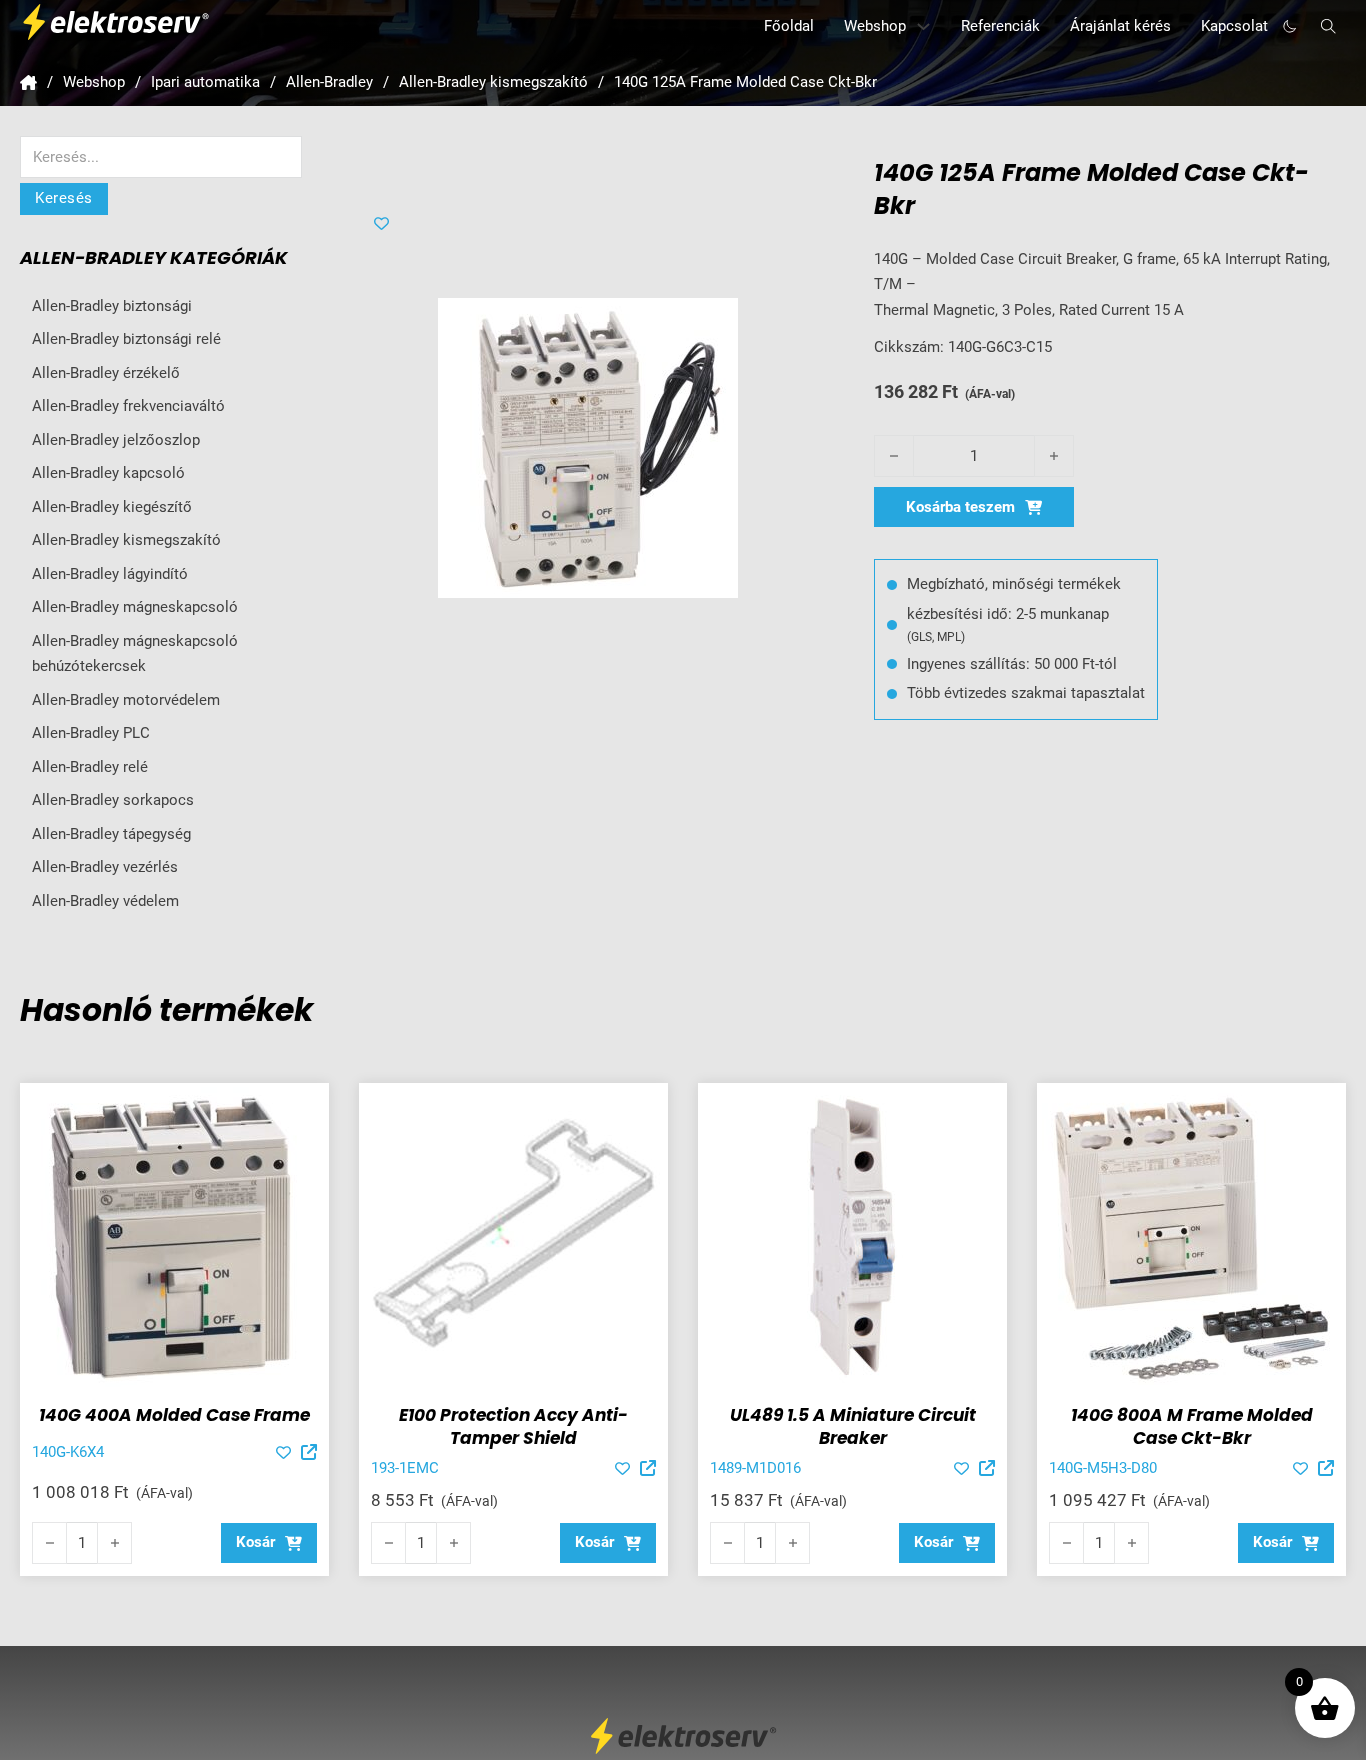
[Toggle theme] (1289, 26)
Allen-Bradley (329, 82)
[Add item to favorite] (381, 223)
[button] (269, 1543)
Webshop (875, 26)
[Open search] (1328, 26)
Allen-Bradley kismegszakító (493, 82)
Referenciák (1000, 26)
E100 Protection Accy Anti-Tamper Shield (513, 1427)
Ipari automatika (205, 82)
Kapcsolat (1234, 26)
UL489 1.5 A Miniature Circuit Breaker (853, 1427)
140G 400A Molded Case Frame (174, 1415)
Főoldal (789, 26)
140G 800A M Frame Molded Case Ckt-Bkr (1192, 1427)
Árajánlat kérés (1120, 26)
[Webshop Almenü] (923, 26)
